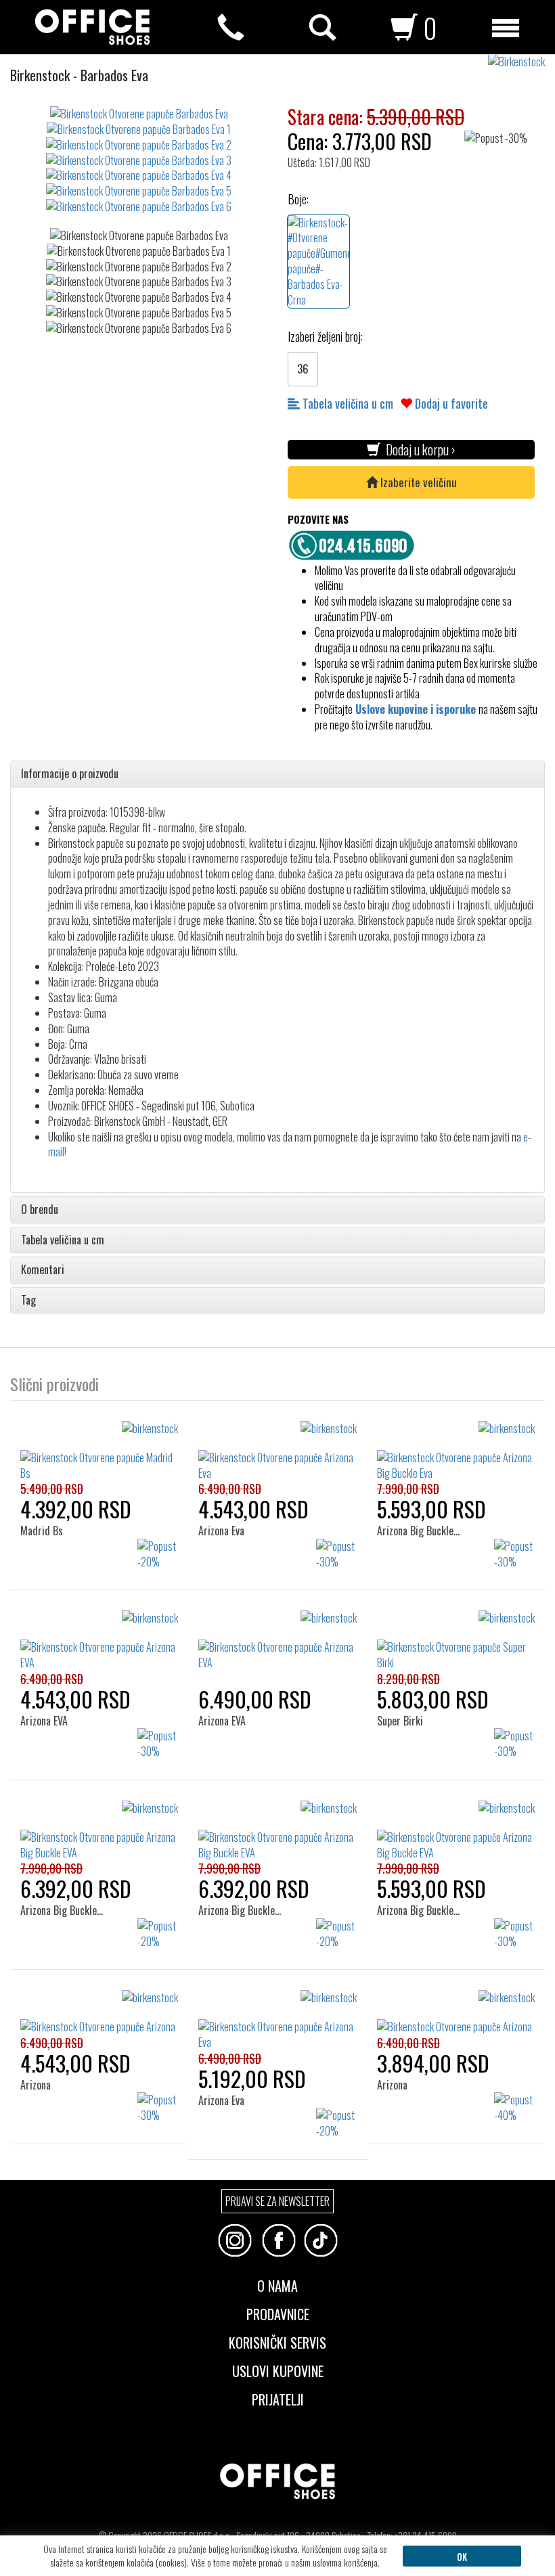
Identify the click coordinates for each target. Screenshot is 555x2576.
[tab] (277, 774)
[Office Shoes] (92, 27)
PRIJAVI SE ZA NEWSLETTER (277, 2201)
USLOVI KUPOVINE (278, 2370)
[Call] (231, 28)
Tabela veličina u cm (347, 403)
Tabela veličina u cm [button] (63, 1240)
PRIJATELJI (278, 2398)
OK (462, 2556)
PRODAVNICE (278, 2313)
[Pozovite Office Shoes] (355, 543)
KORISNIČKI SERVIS (277, 2341)
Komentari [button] (43, 1270)
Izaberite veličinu (417, 482)
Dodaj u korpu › (418, 450)
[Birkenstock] (521, 62)
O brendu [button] (40, 1210)
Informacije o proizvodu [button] (70, 774)
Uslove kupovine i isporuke (416, 709)
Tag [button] (28, 1301)
